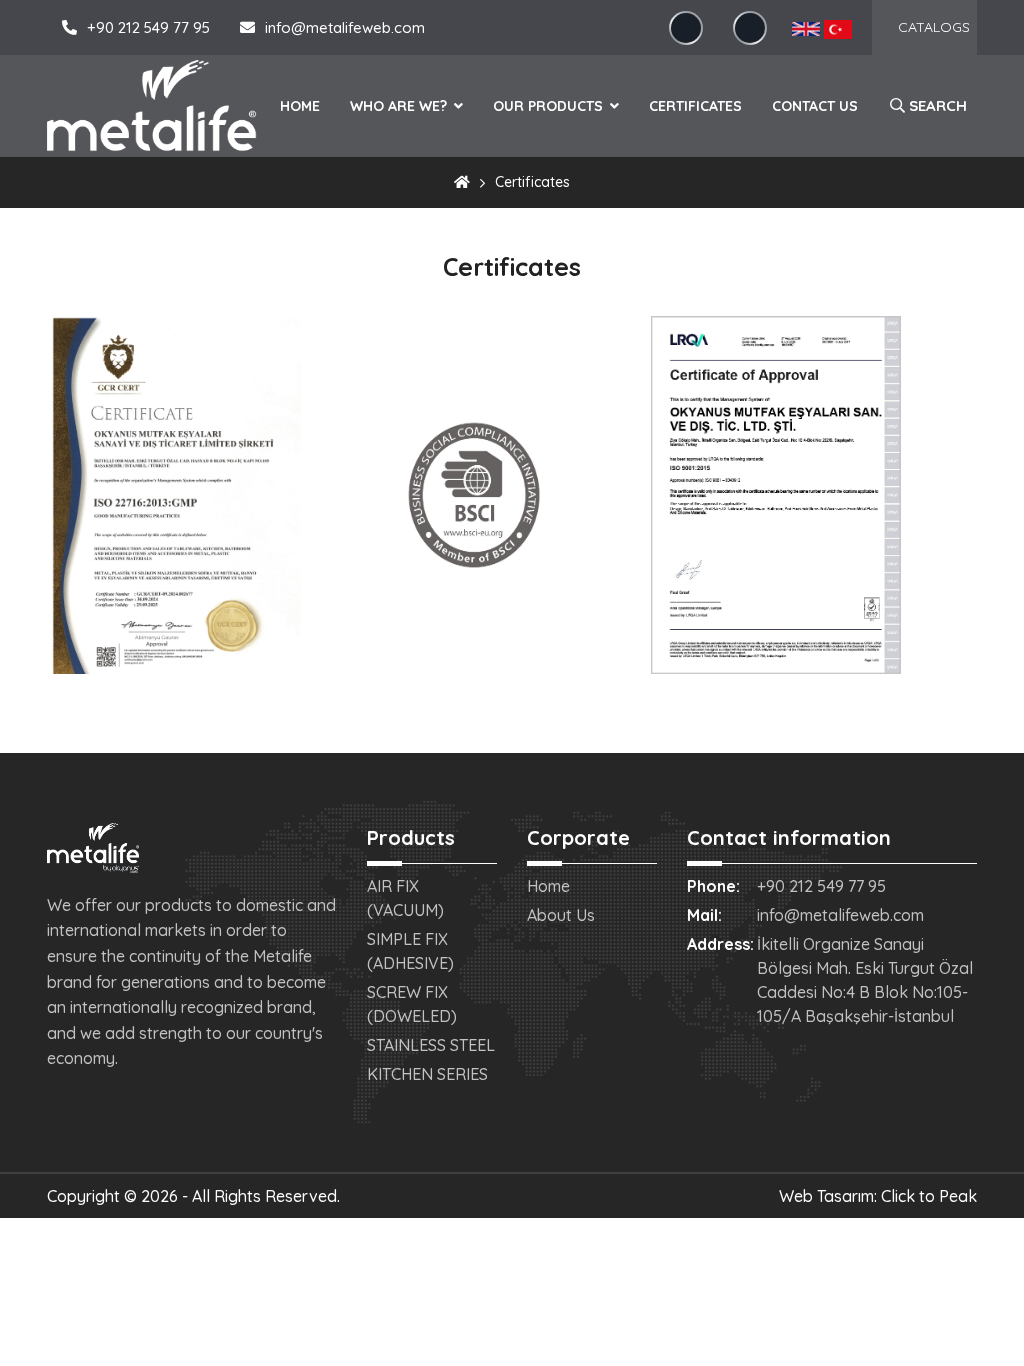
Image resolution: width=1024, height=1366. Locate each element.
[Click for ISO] (776, 500)
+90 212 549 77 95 (148, 27)
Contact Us (815, 106)
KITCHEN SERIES (427, 1074)
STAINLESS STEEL (431, 1045)
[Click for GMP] (176, 500)
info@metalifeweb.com (345, 27)
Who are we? (400, 106)
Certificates (695, 106)
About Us (561, 915)
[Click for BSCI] (474, 500)
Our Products (550, 106)
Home (300, 106)
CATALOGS (934, 27)
